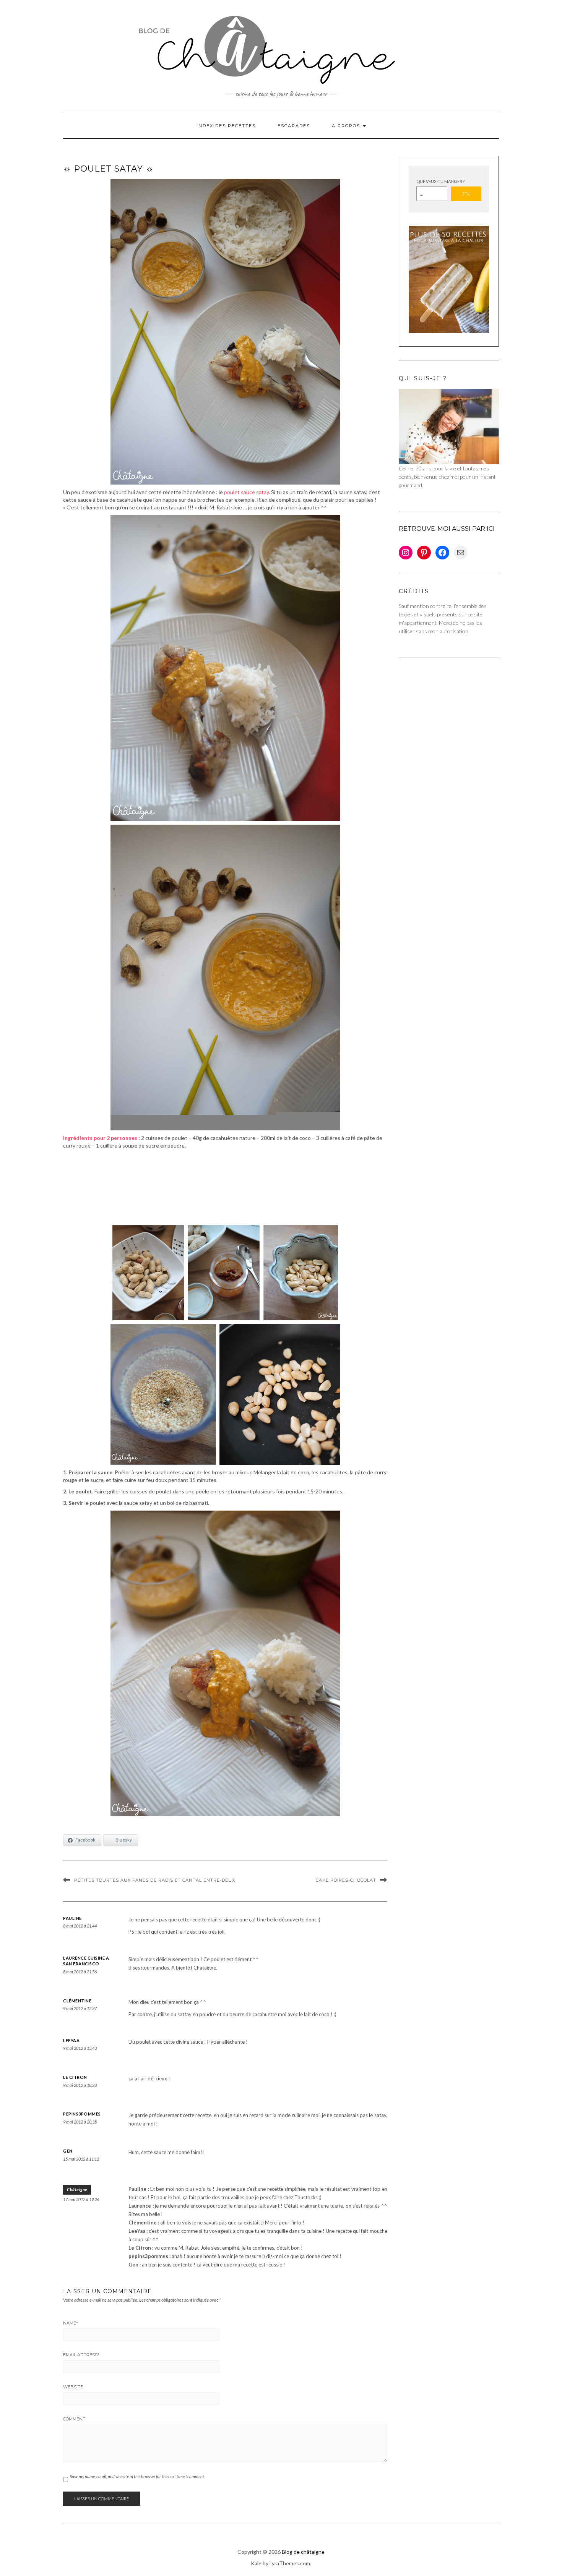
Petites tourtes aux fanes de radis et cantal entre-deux (155, 1880)
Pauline (72, 1918)
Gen (68, 2151)
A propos (347, 126)
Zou (466, 194)
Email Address (81, 2355)
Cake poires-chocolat (346, 1880)
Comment (74, 2419)
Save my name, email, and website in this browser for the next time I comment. (137, 2476)
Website (73, 2387)
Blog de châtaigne (303, 2552)
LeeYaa (71, 2040)
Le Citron (75, 2077)
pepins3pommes (82, 2114)
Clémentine (77, 2001)
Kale (256, 2563)
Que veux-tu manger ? (440, 181)
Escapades (294, 126)
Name (71, 2323)
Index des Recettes (226, 126)
